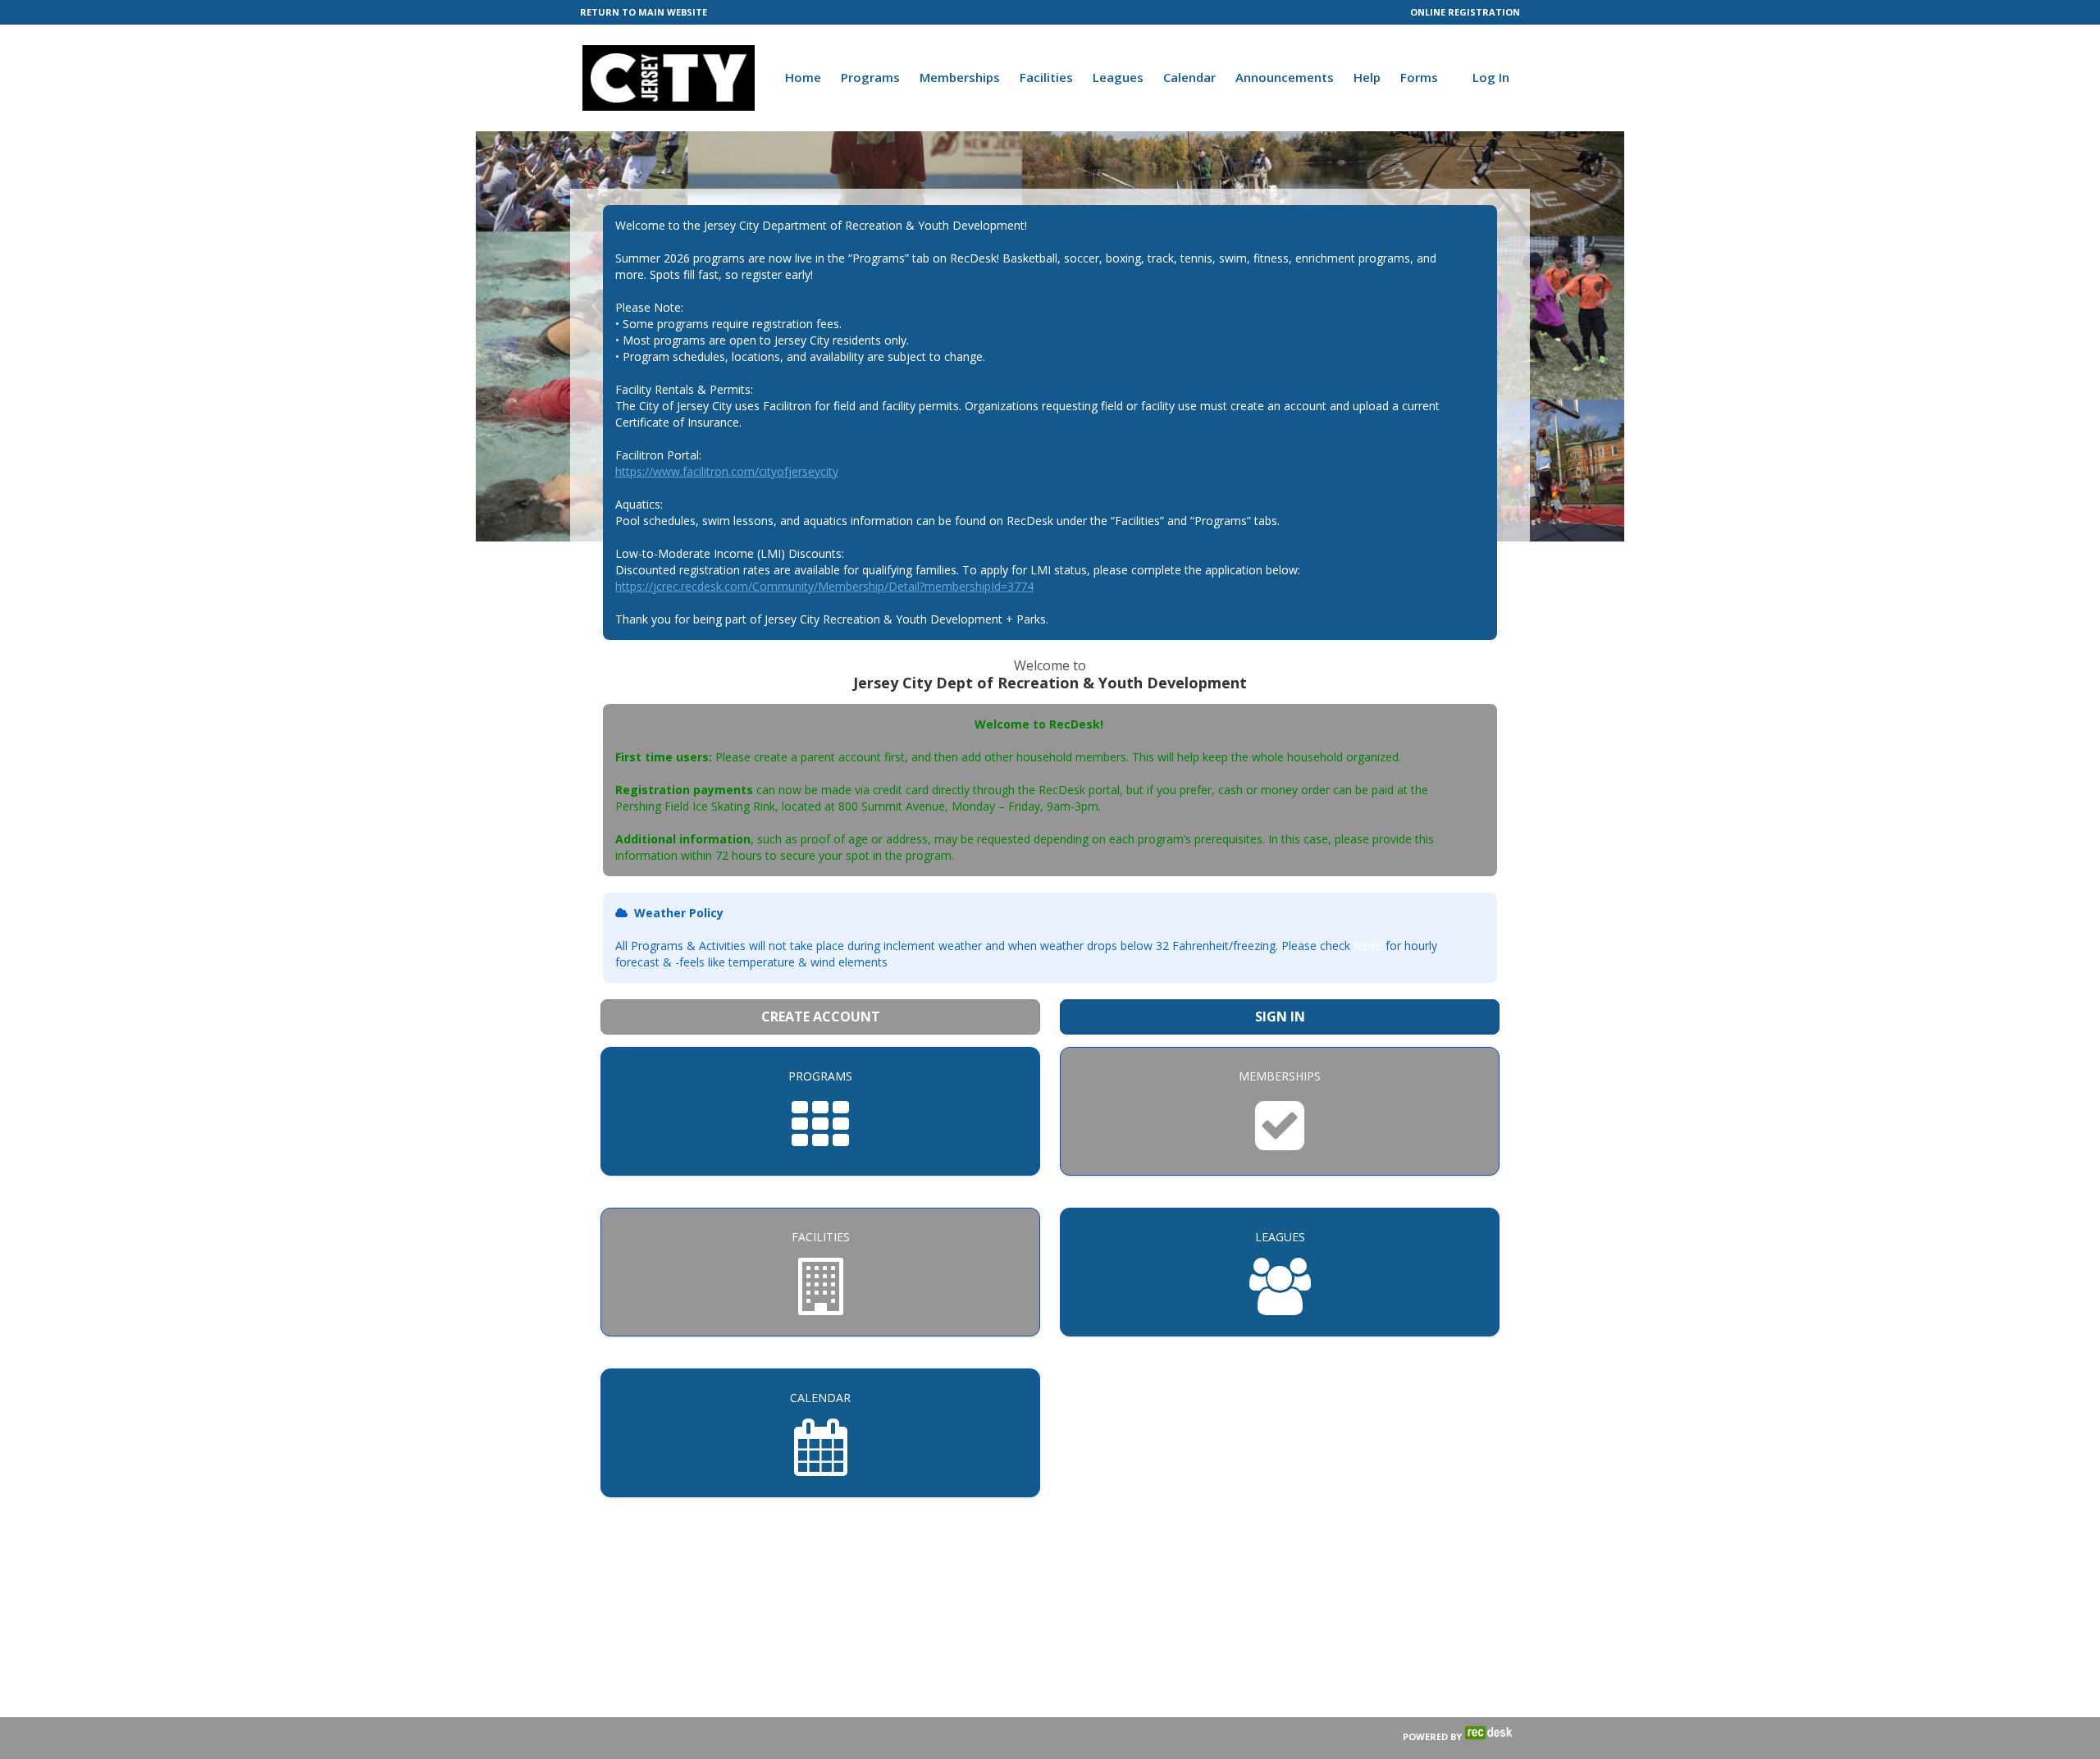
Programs (870, 77)
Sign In (1280, 1017)
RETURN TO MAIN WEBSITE (644, 12)
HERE (1368, 946)
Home (803, 77)
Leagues (1118, 77)
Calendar (1189, 77)
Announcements (1285, 77)
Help (1367, 77)
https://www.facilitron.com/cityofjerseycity (727, 471)
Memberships (960, 77)
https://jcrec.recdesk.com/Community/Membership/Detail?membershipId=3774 (824, 586)
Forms (1419, 77)
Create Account (821, 1017)
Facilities (1046, 77)
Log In (1491, 77)
